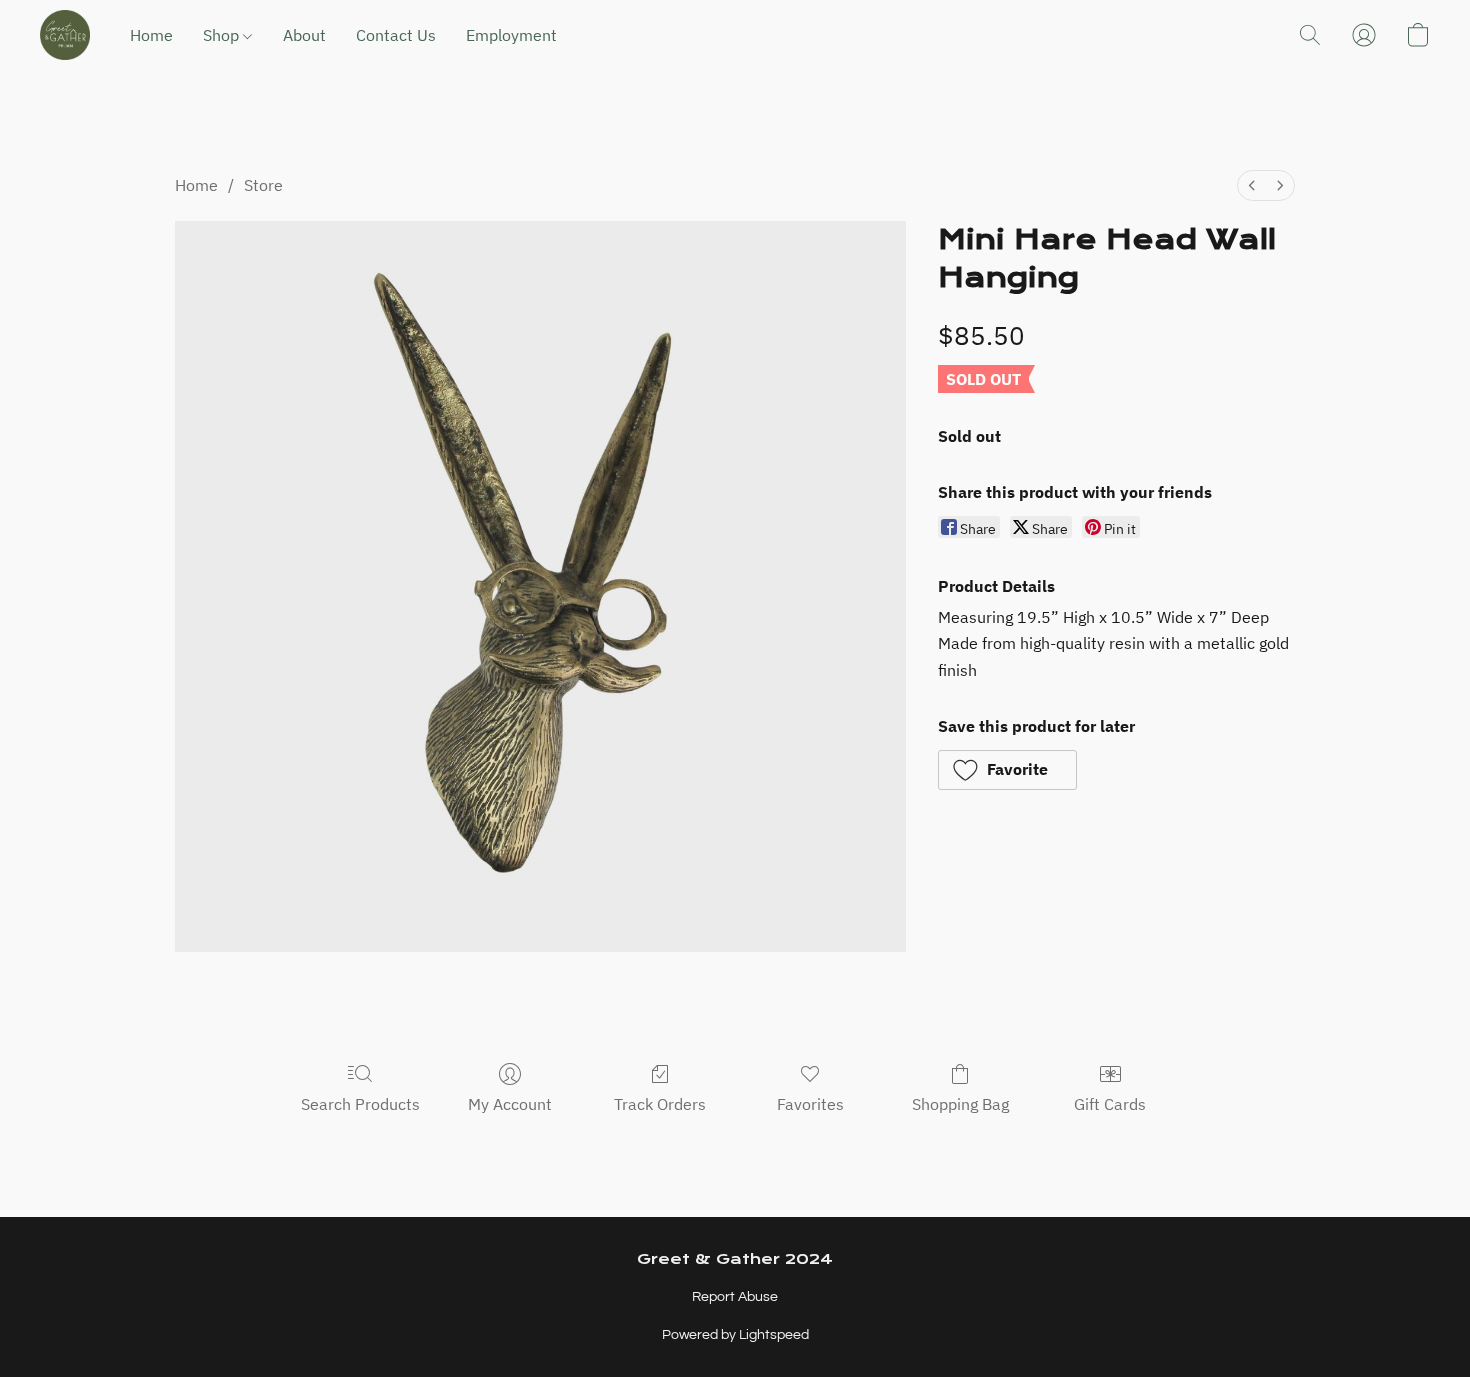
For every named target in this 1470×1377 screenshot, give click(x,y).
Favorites (810, 1104)
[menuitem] (1252, 185)
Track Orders (660, 1104)
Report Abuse (735, 1297)
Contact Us (396, 35)
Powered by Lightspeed (735, 1335)
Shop (223, 35)
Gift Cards (1110, 1104)
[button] (65, 35)
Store (263, 185)
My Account (510, 1104)
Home (151, 35)
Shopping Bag (960, 1104)
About (304, 35)
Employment (511, 35)
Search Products (360, 1104)
